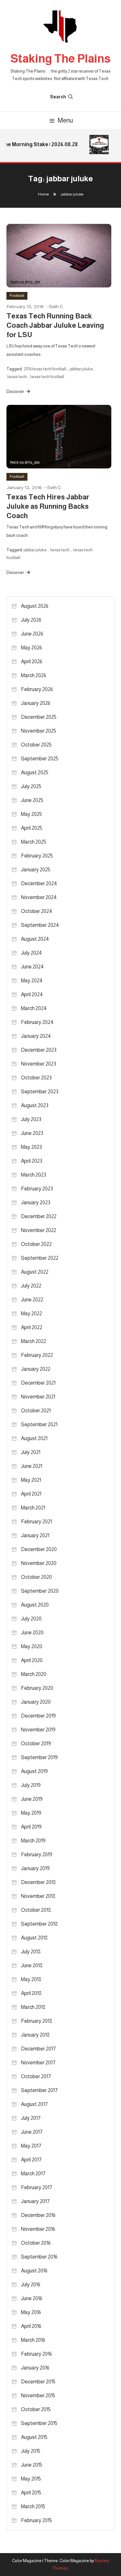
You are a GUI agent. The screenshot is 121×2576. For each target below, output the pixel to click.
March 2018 (33, 2007)
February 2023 (37, 1189)
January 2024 (36, 1036)
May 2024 (32, 981)
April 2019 (31, 1827)
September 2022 (40, 1258)
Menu (65, 120)
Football (17, 296)
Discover (16, 391)
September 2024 (40, 925)
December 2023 (39, 1050)
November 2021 (38, 1397)
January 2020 (36, 1702)
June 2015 (32, 2465)
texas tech (17, 377)
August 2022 (35, 1272)
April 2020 (32, 1660)
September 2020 (40, 1591)
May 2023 (31, 1147)
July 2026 (31, 620)
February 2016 (36, 2354)
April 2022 (32, 1327)
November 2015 (38, 2396)
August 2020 (35, 1605)
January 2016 (35, 2368)
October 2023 (36, 1078)
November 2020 (39, 1563)
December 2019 (38, 1716)
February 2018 (37, 2021)
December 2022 (39, 1216)
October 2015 (36, 2409)
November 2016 (38, 2229)
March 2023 (34, 1175)
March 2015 (33, 2506)
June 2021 (32, 1466)
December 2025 (39, 717)
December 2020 (39, 1549)
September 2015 (39, 2423)
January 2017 (35, 2201)
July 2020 (31, 1619)
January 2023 (36, 1203)
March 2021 (33, 1508)
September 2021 (39, 1424)
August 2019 (34, 1771)
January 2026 (36, 703)
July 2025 (31, 786)
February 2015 (36, 2520)
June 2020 (32, 1633)
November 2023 (39, 1064)
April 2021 (31, 1494)
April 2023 (32, 1161)
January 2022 (36, 1369)
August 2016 (34, 2271)
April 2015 (31, 2493)
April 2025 (32, 828)
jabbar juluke (81, 369)
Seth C (56, 306)
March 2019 (33, 1841)
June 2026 (32, 634)
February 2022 (37, 1355)
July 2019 (31, 1785)
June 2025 (32, 800)
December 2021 (38, 1383)
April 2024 (32, 994)
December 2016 (38, 2215)
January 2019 (35, 1868)
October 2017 (36, 2076)
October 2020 (36, 1577)
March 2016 (33, 2340)
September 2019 (39, 1757)
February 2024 (37, 1022)
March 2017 (33, 2174)
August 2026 (35, 606)
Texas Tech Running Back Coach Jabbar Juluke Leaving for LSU (55, 325)
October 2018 (36, 1910)
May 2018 (31, 1979)
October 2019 (36, 1744)
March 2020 (34, 1674)
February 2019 (37, 1854)
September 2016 (39, 2257)
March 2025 (34, 842)
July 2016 (31, 2285)
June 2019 (32, 1799)
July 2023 (31, 1119)
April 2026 (32, 662)
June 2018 (32, 1965)
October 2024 (37, 911)
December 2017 (38, 2049)
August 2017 (34, 2104)
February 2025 (37, 856)
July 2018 (31, 1952)
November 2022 (39, 1230)
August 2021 (34, 1438)
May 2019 (31, 1813)
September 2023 (40, 1092)
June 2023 (32, 1133)
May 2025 (31, 814)
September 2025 (40, 759)
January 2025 (36, 870)
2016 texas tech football (45, 369)
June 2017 (32, 2132)
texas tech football (47, 377)
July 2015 (31, 2451)
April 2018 (31, 1993)
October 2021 (36, 1411)
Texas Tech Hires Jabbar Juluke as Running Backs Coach (48, 506)
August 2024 (35, 939)
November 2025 (39, 731)
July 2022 (31, 1286)
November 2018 (38, 1896)
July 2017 (31, 2118)
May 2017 (31, 2146)
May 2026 (31, 648)
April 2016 (31, 2326)
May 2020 (32, 1646)
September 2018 (39, 1924)
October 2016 (36, 2243)
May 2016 (31, 2312)
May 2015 (31, 2479)
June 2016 (32, 2298)
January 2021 (35, 1535)
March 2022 (34, 1341)
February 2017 (37, 2187)
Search (58, 97)
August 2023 (35, 1105)
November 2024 (39, 897)
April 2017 (31, 2160)
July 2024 (31, 953)
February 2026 (37, 689)
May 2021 (31, 1480)
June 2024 (32, 967)
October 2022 (36, 1244)
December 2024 (39, 883)
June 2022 (32, 1300)
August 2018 (34, 1938)
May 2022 (31, 1313)
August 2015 (34, 2437)
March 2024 (34, 1008)
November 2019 (38, 1730)
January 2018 (35, 2035)
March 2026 (34, 675)
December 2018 (38, 1882)
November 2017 (38, 2063)
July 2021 (31, 1452)
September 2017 (39, 2090)
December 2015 (38, 2382)
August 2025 (35, 772)
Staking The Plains (61, 59)
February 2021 (36, 1522)
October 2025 (36, 745)
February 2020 (37, 1688)
